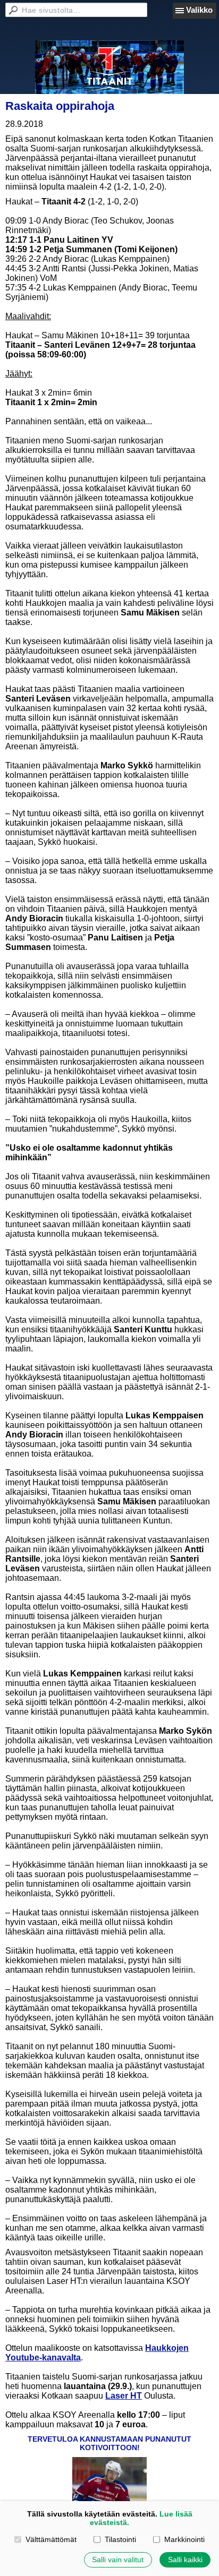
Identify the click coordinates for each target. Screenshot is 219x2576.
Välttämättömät (51, 2539)
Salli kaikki (185, 2560)
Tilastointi (120, 2539)
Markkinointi (184, 2539)
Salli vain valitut (118, 2560)
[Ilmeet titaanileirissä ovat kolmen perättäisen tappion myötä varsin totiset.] (109, 2481)
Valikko (199, 10)
